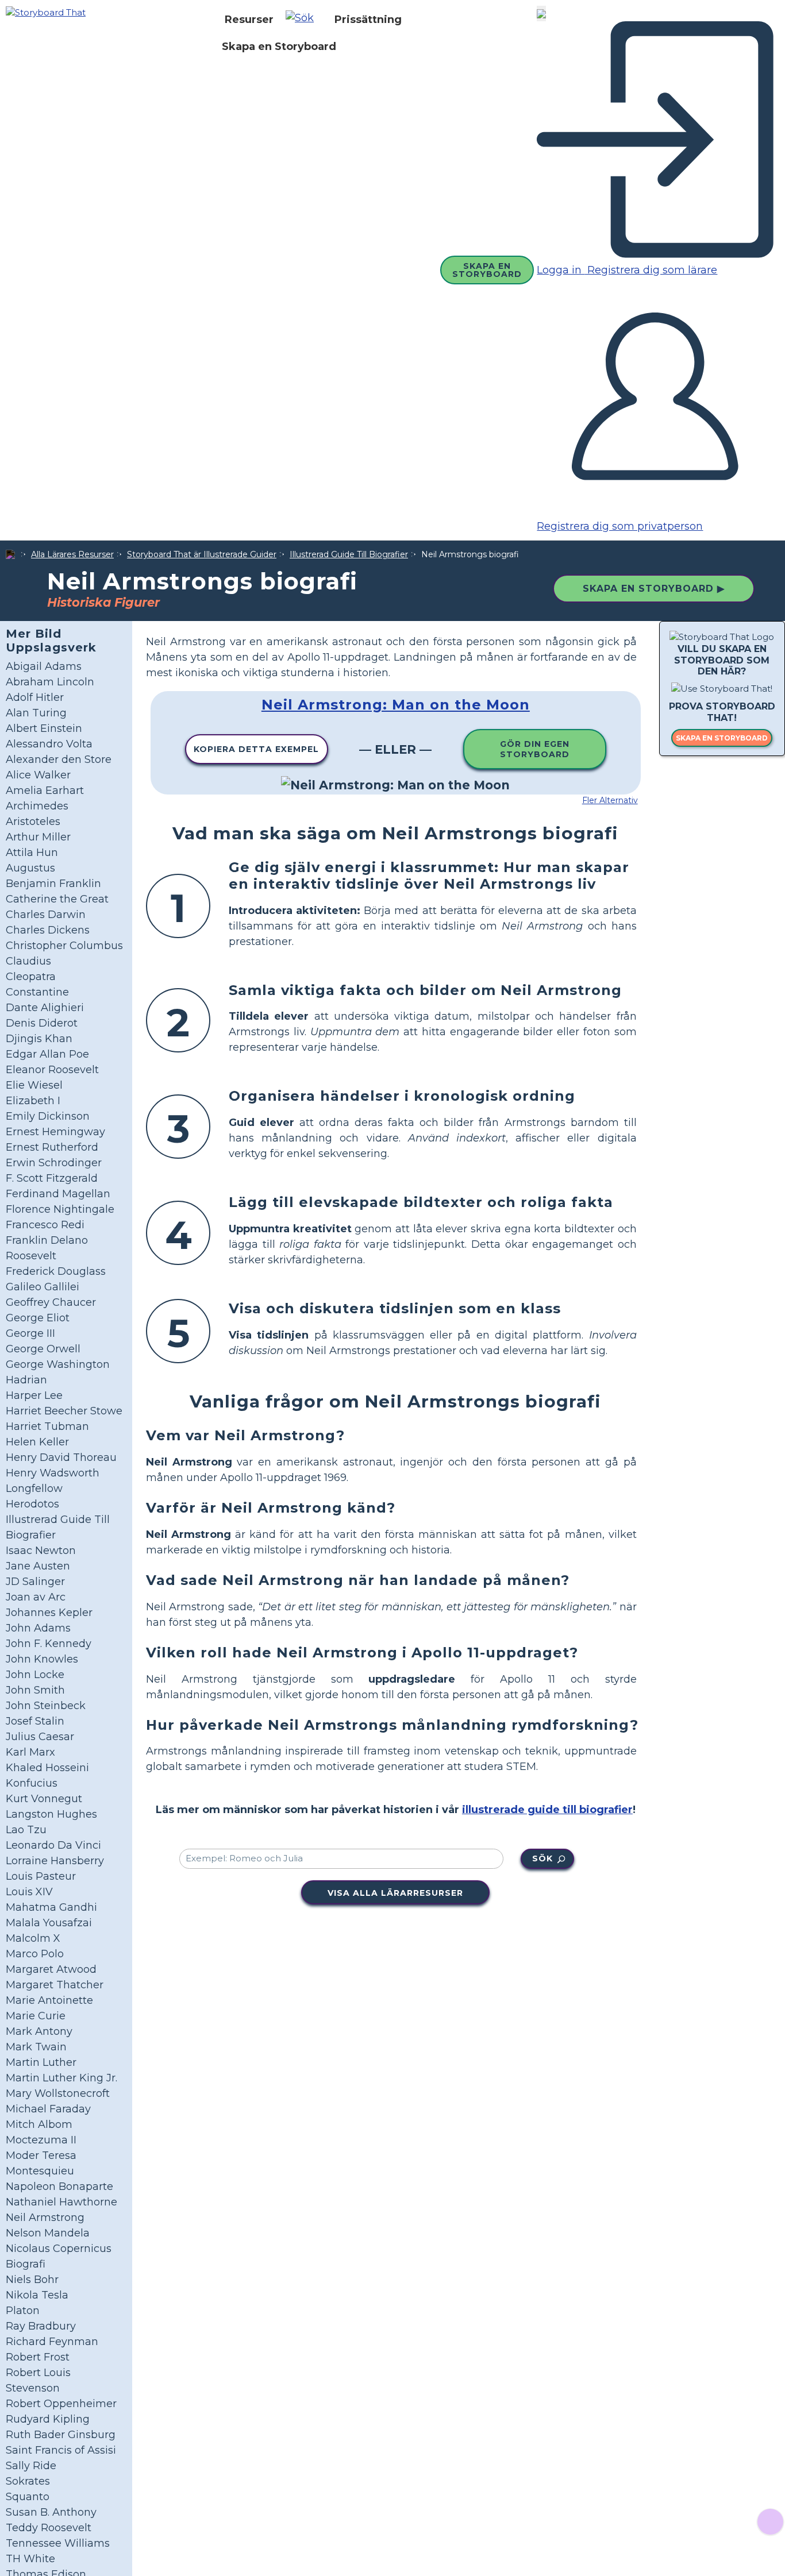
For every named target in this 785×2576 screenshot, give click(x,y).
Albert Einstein (44, 728)
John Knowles (42, 1659)
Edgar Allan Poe (47, 1054)
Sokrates (28, 2481)
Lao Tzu (26, 1830)
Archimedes (37, 806)
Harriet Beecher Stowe (64, 1411)
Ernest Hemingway (55, 1132)
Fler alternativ (610, 800)
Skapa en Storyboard (279, 47)
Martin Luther (41, 2062)
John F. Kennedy (49, 1644)
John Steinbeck (46, 1706)
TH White (30, 2559)
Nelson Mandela (48, 2233)
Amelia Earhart (45, 790)
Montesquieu (40, 2171)
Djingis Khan (39, 1039)
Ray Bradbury (41, 2326)
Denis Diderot (42, 1023)
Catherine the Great (57, 899)
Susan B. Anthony (51, 2512)
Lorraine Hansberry (55, 1861)
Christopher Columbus (64, 946)
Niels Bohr (32, 2280)
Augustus (30, 868)
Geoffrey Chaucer (51, 1302)
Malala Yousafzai (49, 1923)
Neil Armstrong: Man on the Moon (396, 705)
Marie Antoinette (49, 2000)
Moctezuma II (41, 2140)
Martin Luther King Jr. (61, 2078)
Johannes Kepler (49, 1613)
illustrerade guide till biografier (547, 1810)
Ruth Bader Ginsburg (61, 2435)
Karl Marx (30, 1752)
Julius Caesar (40, 1737)
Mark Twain (36, 2047)
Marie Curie (36, 2016)
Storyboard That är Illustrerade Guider (202, 554)
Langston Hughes (51, 1814)
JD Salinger (35, 1582)
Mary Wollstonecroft (58, 2093)
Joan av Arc (36, 1597)
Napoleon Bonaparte (59, 2186)
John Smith (35, 1690)
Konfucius (32, 1783)
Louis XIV (29, 1892)
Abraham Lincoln (50, 682)
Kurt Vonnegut (44, 1799)
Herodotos (32, 1504)
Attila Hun (32, 853)
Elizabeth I (33, 1101)
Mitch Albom (39, 2124)
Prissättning (368, 20)
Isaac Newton (41, 1551)
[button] (304, 20)
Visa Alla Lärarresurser (395, 1893)
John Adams (38, 1628)
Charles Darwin (46, 915)
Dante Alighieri (45, 1008)
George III (30, 1333)
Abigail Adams (44, 666)
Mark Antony (39, 2031)
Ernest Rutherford (52, 1147)
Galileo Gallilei (43, 1287)
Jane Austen (38, 1566)
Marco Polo (35, 1954)
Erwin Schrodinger (54, 1163)
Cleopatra (31, 977)
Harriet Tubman (47, 1426)
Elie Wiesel (34, 1085)
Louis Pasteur (41, 1876)
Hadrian (26, 1380)
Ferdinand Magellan (58, 1194)
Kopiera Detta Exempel (256, 749)
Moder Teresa (41, 2155)
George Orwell (43, 1349)
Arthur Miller (38, 837)
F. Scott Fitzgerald (52, 1178)
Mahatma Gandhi (51, 1907)
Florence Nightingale (60, 1209)
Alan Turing (36, 713)
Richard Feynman (52, 2342)
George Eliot (38, 1318)
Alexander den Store (59, 759)
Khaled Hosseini (47, 1768)
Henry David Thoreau (61, 1457)
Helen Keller (37, 1442)
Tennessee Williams (58, 2543)
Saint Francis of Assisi (61, 2450)
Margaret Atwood (51, 1969)
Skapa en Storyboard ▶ (654, 589)
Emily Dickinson (48, 1116)
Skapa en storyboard (722, 738)
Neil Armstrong (45, 2218)
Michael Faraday (48, 2109)
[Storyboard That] (46, 12)
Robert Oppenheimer (61, 2404)
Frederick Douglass (56, 1271)
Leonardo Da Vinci (53, 1845)
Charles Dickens (48, 930)
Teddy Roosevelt (49, 2528)
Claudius (28, 961)
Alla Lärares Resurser (72, 554)
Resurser (249, 20)
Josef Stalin (35, 1721)
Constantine (37, 992)
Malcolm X (33, 1938)
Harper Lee (34, 1395)
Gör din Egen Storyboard (535, 749)
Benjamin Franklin (53, 884)
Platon (23, 2311)
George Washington (58, 1364)
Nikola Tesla (37, 2295)
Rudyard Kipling (48, 2419)
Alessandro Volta (49, 744)
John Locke (35, 1675)
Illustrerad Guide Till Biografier (349, 554)
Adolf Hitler (35, 697)
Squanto (28, 2497)
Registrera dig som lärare (651, 270)
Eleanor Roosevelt (52, 1070)
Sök (542, 1858)
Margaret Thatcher (55, 1985)
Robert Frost (38, 2357)
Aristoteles (33, 822)
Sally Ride (31, 2466)
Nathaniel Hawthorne (61, 2202)
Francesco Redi (45, 1225)
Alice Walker (38, 775)
